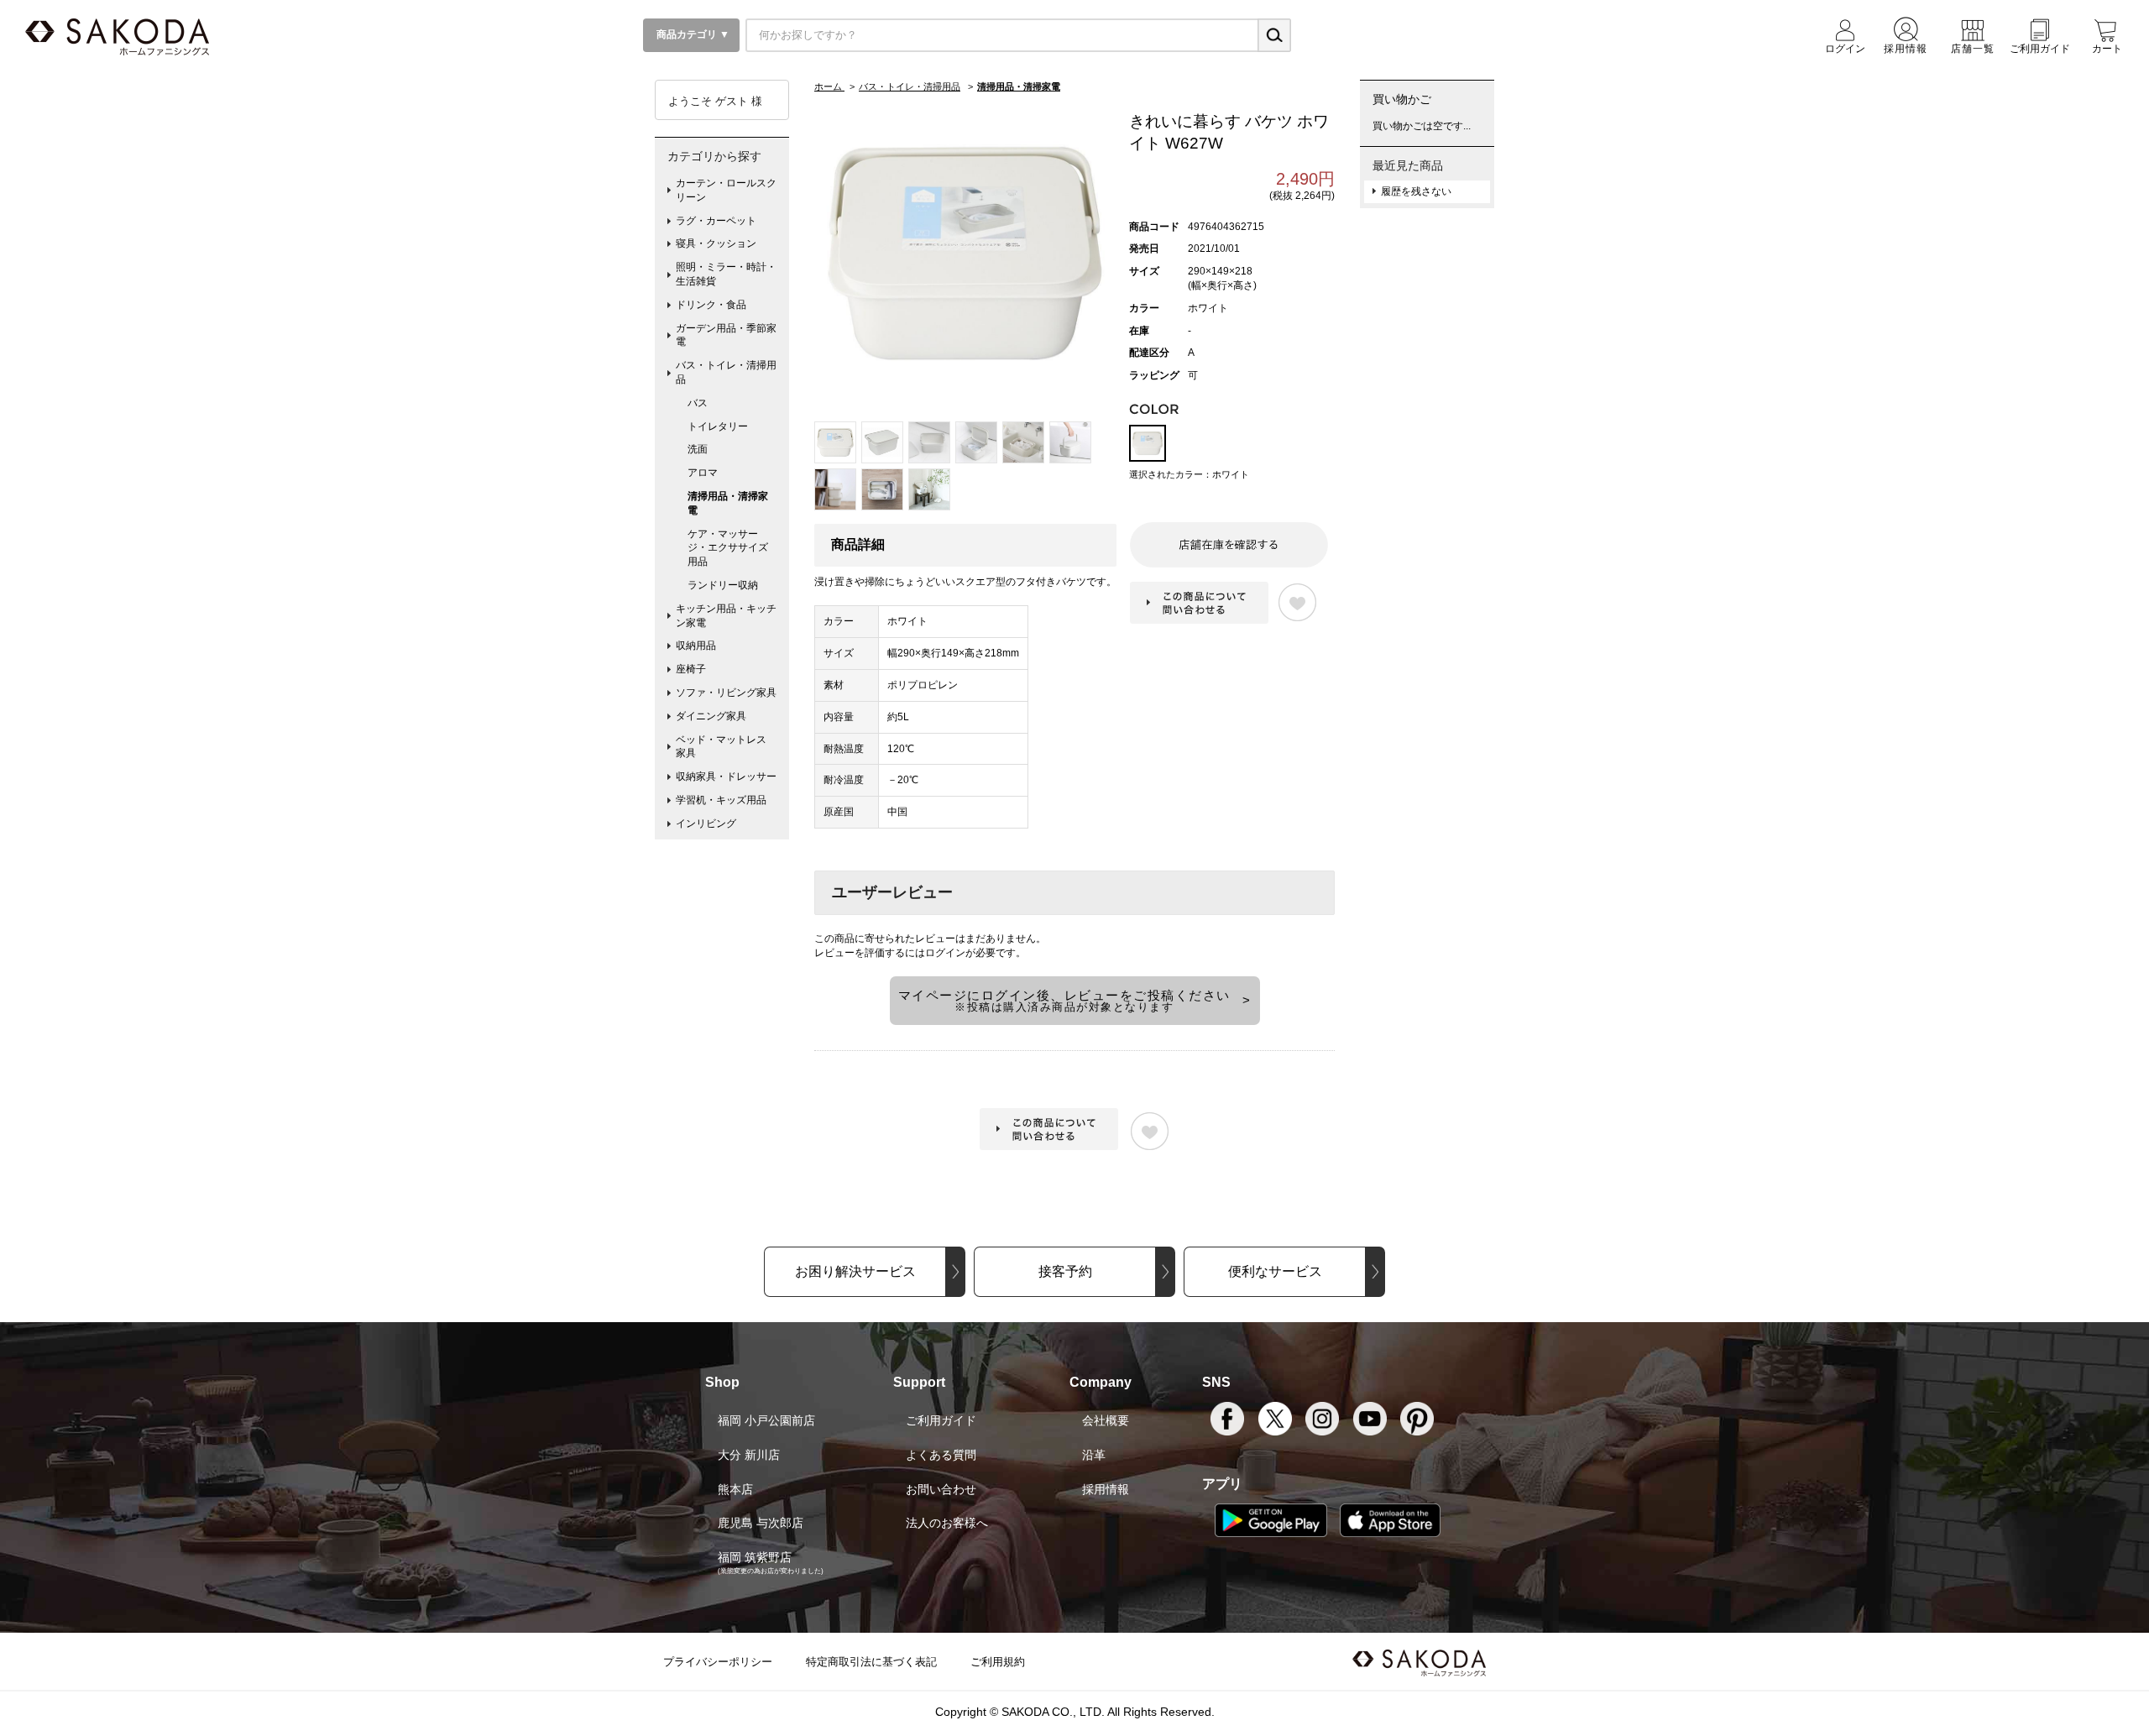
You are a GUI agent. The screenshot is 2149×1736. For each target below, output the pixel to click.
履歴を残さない (1416, 191)
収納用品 (696, 646)
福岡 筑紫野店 (755, 1557)
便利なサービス (1275, 1271)
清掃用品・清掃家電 (728, 503)
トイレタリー (718, 426)
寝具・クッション (716, 243)
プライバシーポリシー (718, 1662)
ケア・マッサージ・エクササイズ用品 (728, 548)
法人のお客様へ (947, 1523)
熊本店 (735, 1489)
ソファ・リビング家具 (726, 693)
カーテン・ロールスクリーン (726, 190)
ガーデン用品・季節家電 (726, 335)
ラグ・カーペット (716, 221)
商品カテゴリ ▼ (692, 34)
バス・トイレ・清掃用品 (726, 372)
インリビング (706, 824)
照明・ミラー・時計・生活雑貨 (726, 274)
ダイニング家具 (711, 716)
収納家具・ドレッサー (726, 776)
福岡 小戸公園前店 (766, 1420)
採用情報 (1106, 1489)
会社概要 (1106, 1420)
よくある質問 (941, 1455)
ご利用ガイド (941, 1420)
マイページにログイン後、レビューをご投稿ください (1064, 1001)
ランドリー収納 (723, 585)
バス (698, 403)
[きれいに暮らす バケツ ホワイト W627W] (965, 253)
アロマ (703, 473)
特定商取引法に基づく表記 (871, 1662)
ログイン (945, 953)
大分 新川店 (749, 1455)
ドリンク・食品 (711, 305)
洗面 (698, 449)
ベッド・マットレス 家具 (726, 747)
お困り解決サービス (855, 1271)
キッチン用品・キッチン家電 (726, 616)
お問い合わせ (941, 1489)
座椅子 (691, 669)
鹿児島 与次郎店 (761, 1523)
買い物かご (1402, 99)
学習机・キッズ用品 (721, 800)
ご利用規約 (998, 1662)
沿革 (1094, 1455)
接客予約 (1065, 1271)
